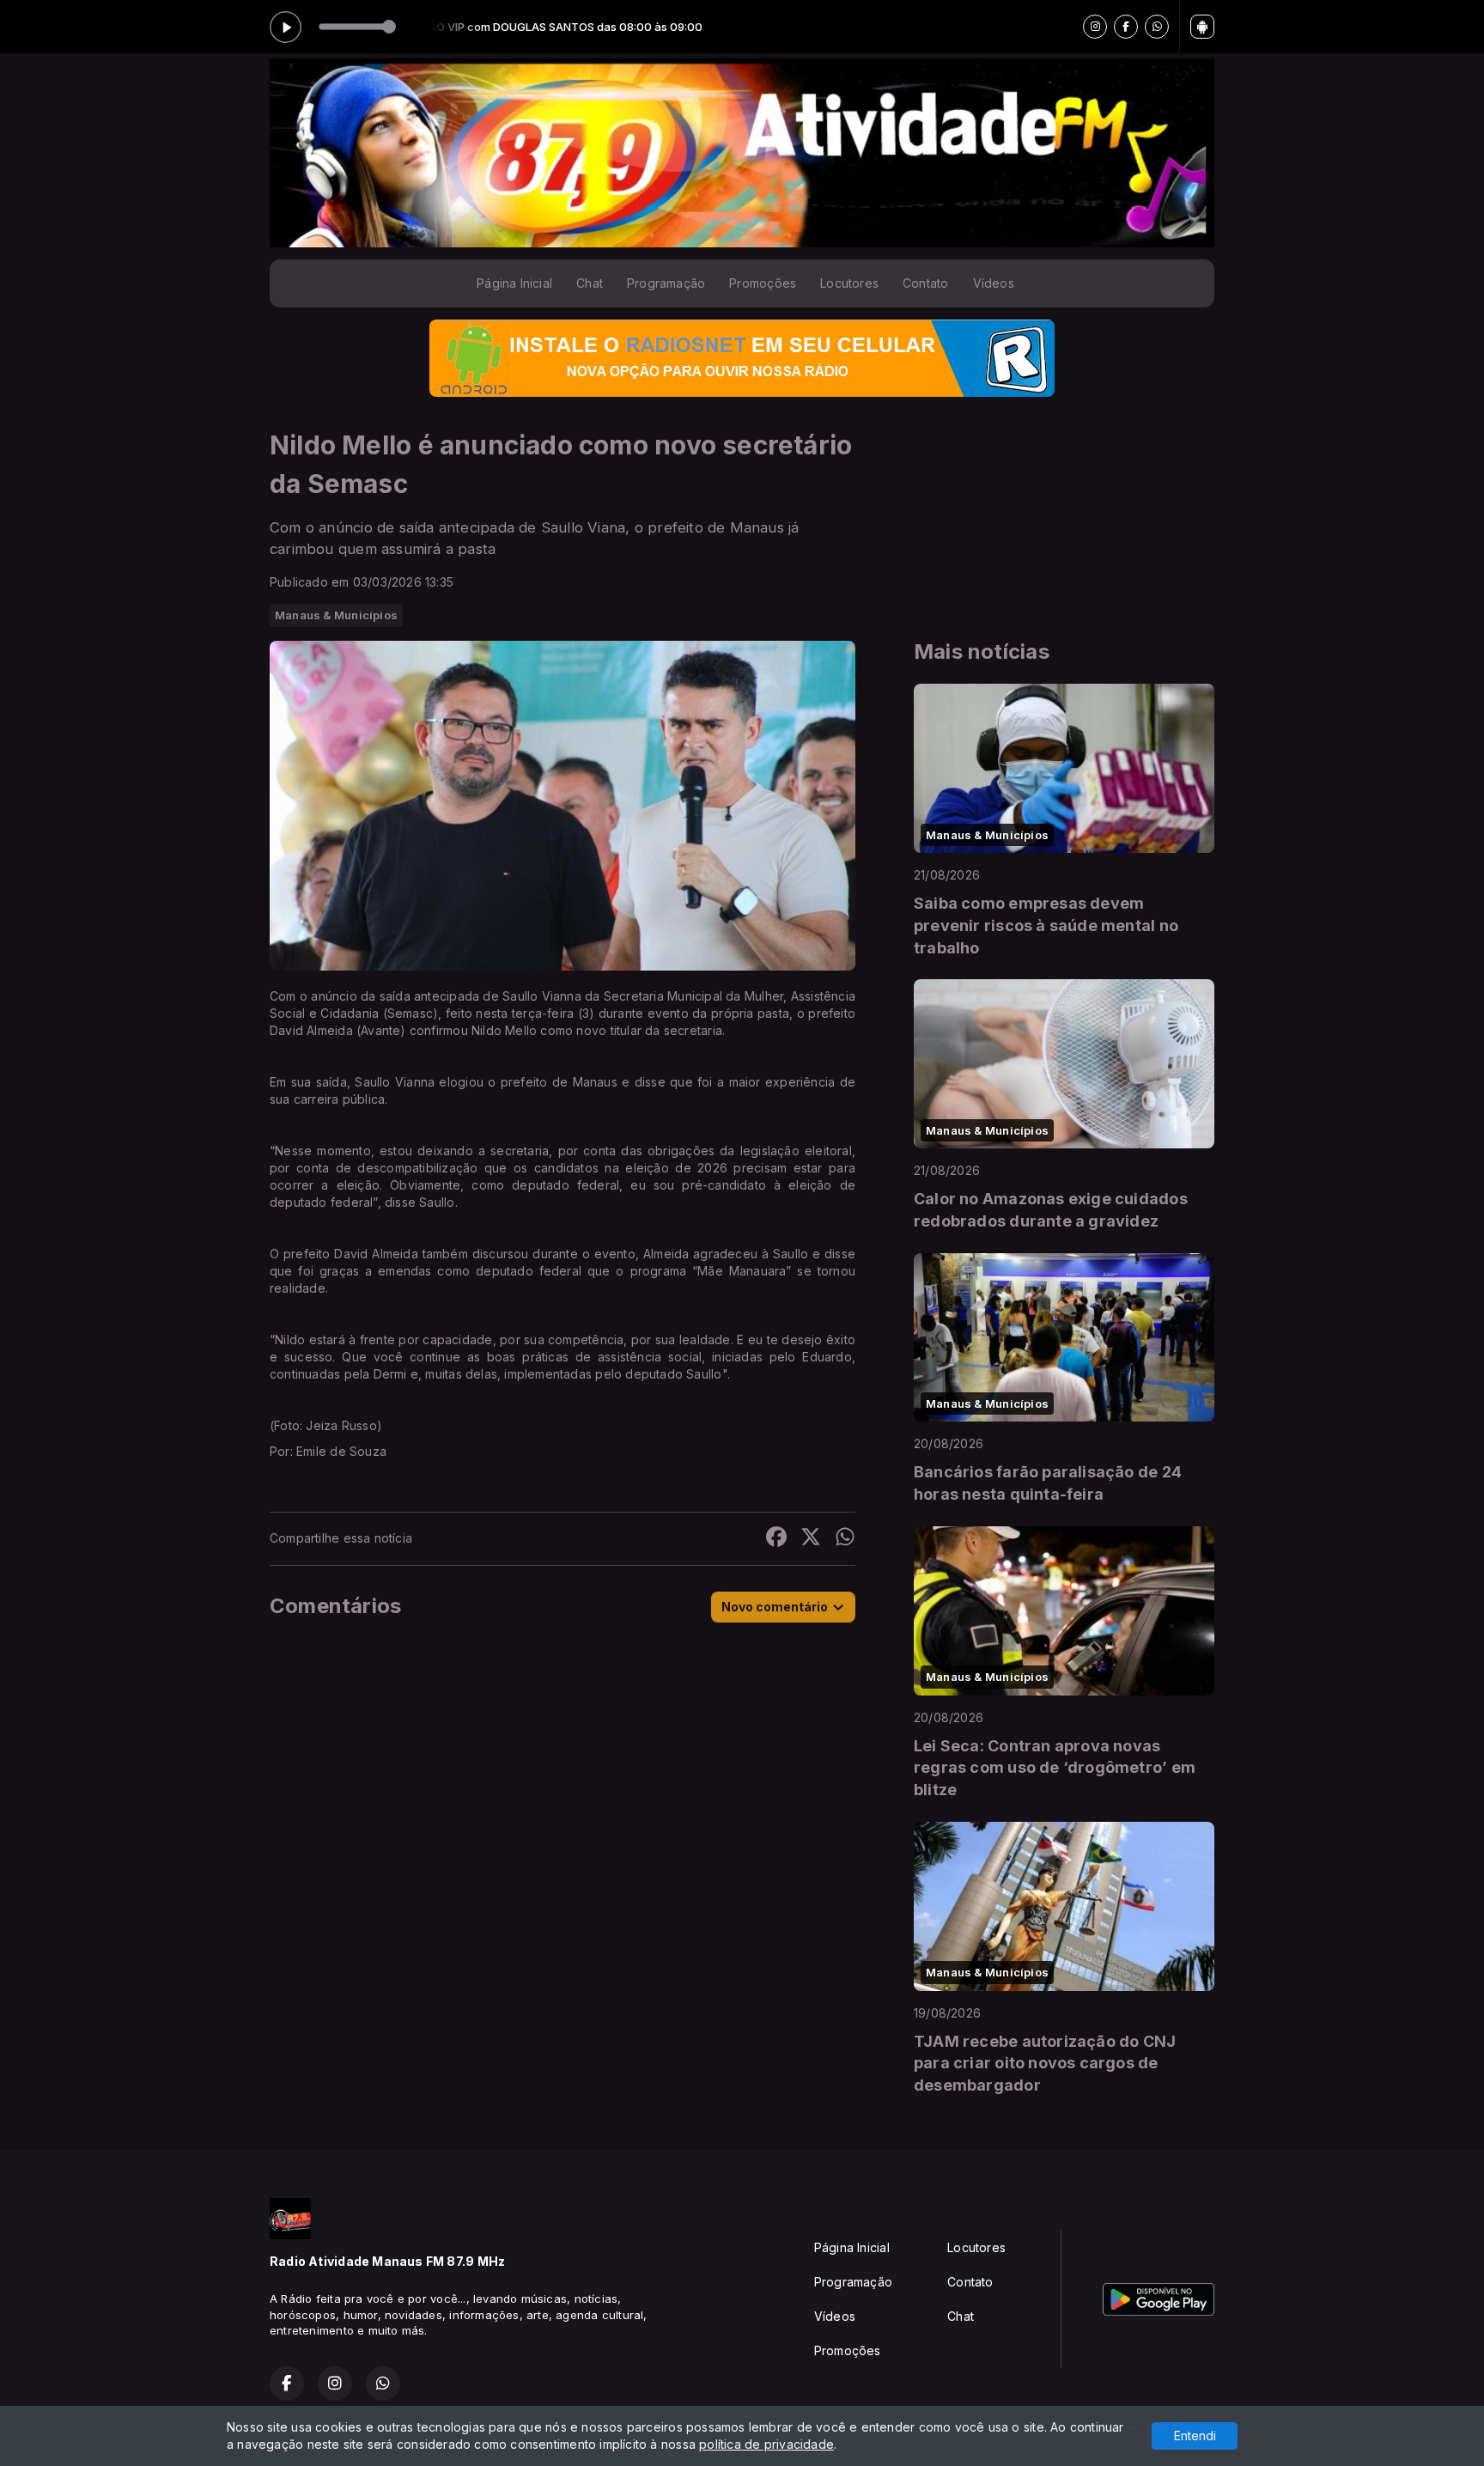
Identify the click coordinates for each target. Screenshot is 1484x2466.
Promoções (763, 283)
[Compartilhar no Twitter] (811, 1539)
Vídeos (994, 283)
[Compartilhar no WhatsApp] (845, 1539)
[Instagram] (1095, 27)
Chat (590, 283)
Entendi (1195, 2436)
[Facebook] (1126, 27)
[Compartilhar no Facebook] (776, 1539)
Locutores (849, 283)
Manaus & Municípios (336, 615)
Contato (925, 283)
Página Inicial (514, 283)
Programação (666, 283)
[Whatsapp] (1157, 27)
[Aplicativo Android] (1202, 27)
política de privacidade (766, 2444)
